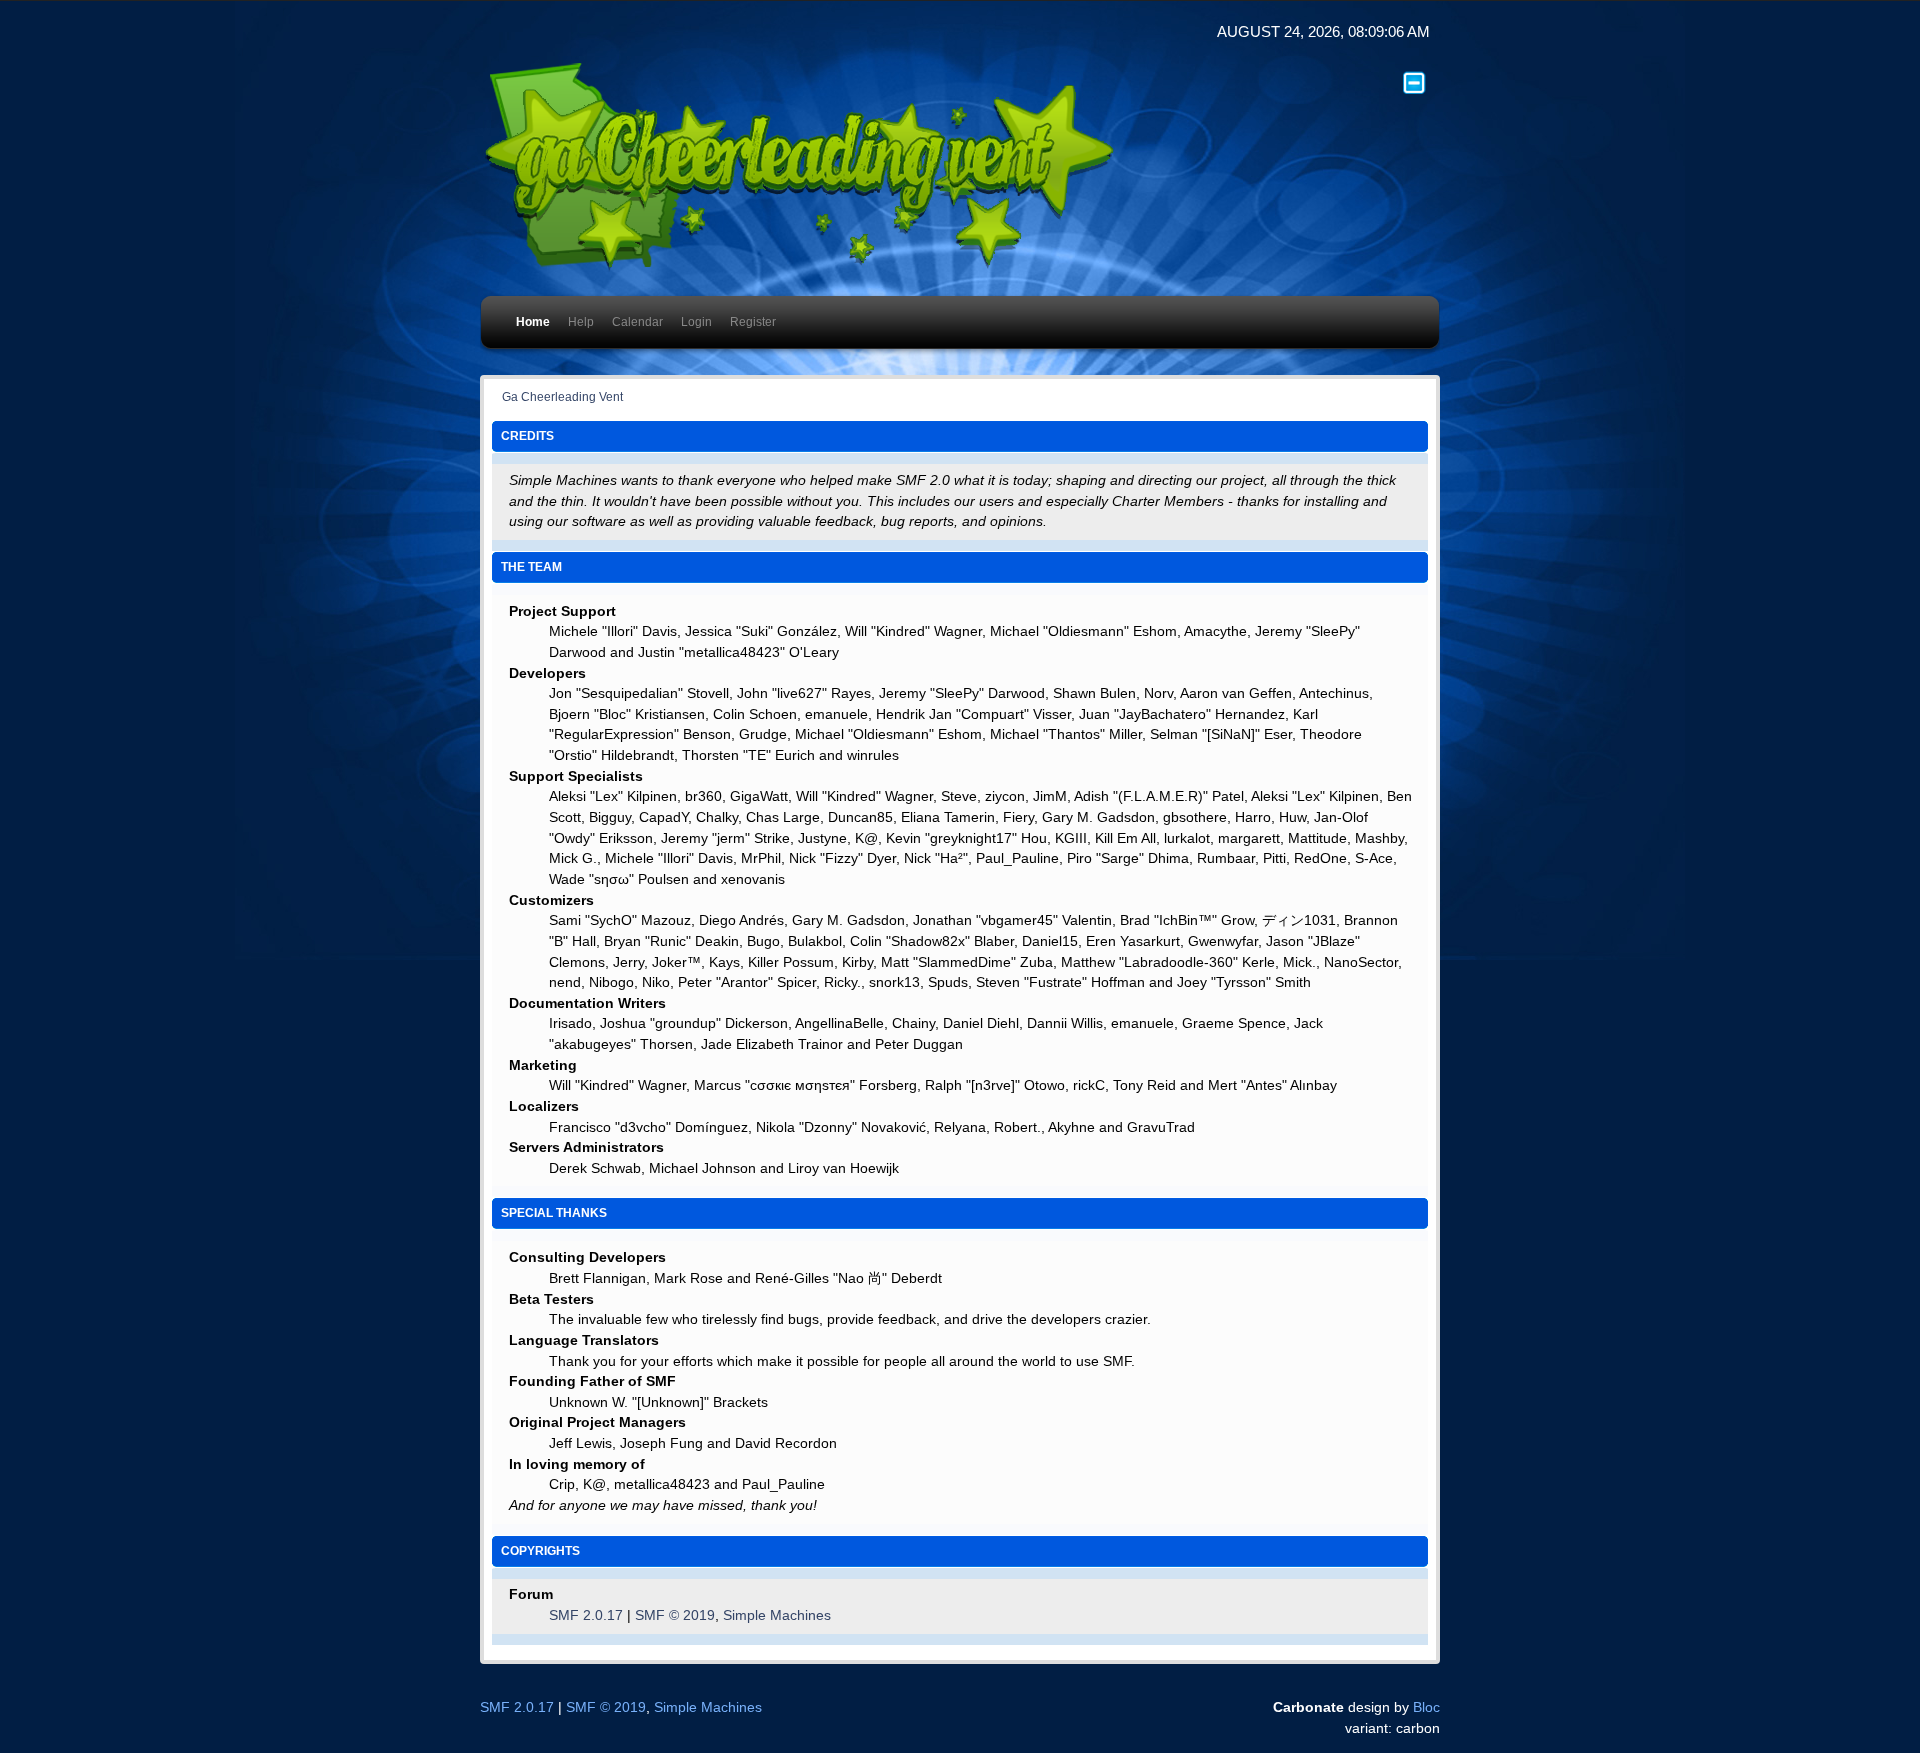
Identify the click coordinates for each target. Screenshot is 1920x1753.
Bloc (1426, 1707)
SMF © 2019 (675, 1615)
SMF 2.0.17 (586, 1615)
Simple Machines (777, 1615)
